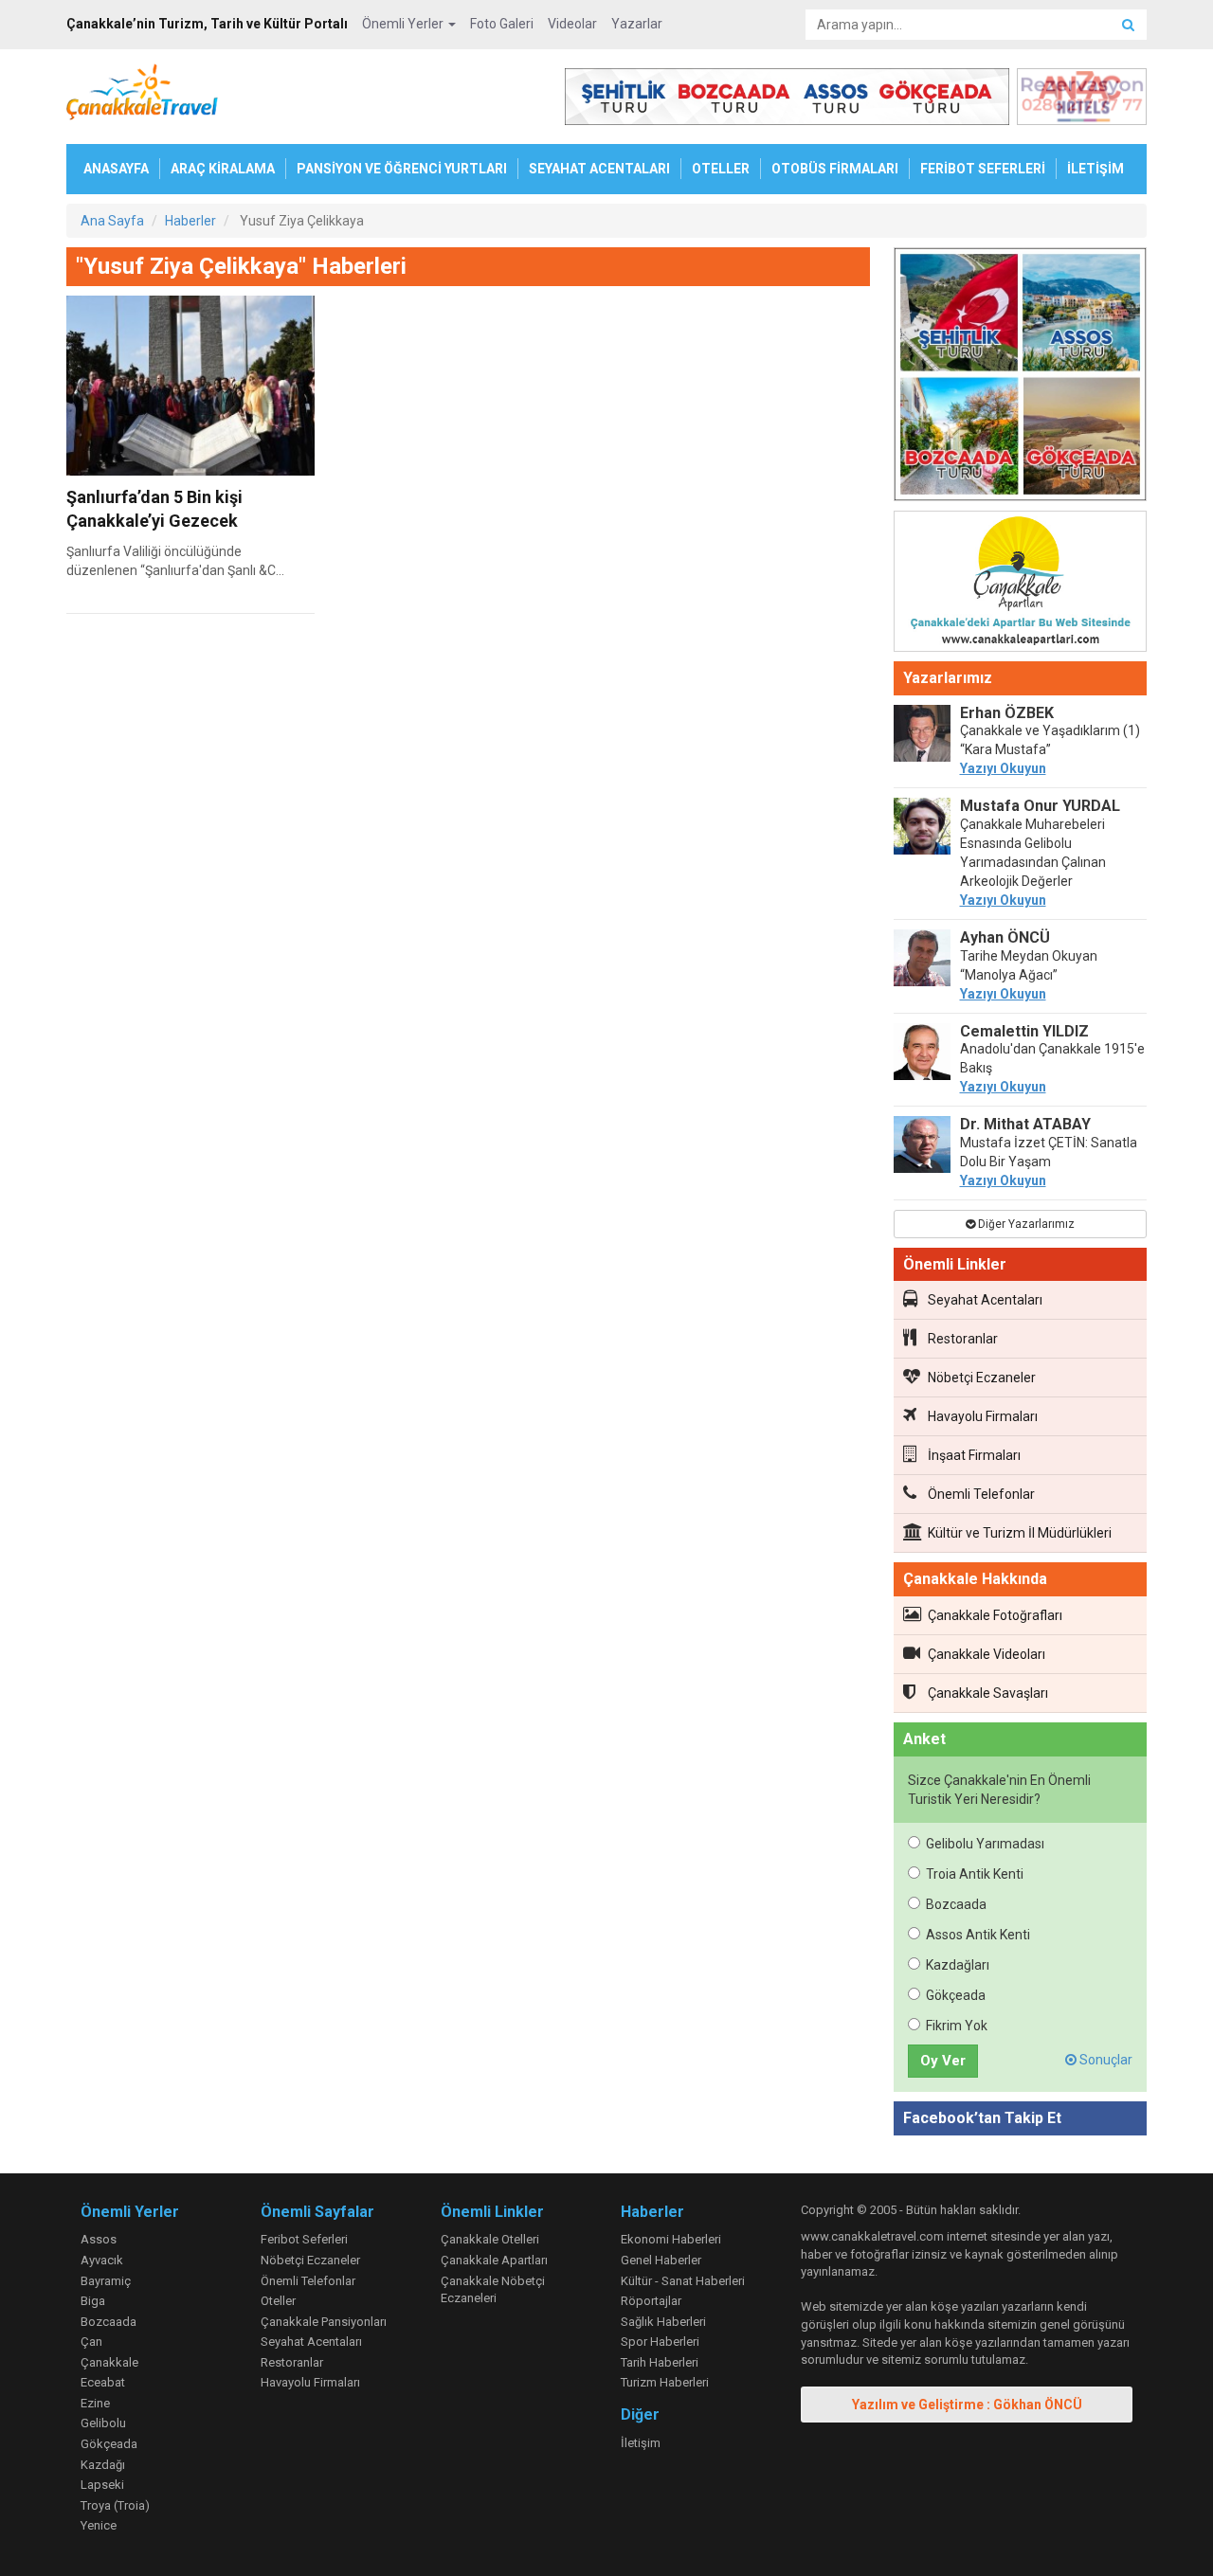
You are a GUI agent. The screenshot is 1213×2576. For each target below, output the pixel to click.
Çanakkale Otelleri (490, 2239)
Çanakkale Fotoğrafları (995, 1615)
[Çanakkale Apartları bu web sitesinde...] (1021, 585)
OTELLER (721, 169)
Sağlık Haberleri (663, 2322)
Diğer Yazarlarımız (1025, 1224)
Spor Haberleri (660, 2342)
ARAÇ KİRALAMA (223, 169)
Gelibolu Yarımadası (985, 1844)
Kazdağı (103, 2465)
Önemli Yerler (404, 24)
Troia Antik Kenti (975, 1874)
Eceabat (103, 2382)
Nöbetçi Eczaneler (982, 1378)
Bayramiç (106, 2281)
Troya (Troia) (115, 2505)
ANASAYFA (116, 169)
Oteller (278, 2301)
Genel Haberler (661, 2260)
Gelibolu (103, 2423)
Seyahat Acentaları (985, 1300)
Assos (99, 2239)
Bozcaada (956, 1904)
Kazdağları (958, 1965)
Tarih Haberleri (660, 2362)
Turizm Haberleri (665, 2382)
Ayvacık (102, 2260)
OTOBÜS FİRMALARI (835, 169)
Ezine (95, 2403)
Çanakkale (109, 2362)
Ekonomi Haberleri (671, 2239)
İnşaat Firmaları (974, 1455)
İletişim (641, 2443)
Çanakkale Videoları (987, 1654)
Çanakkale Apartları (494, 2260)
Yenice (99, 2525)
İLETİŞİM (1095, 169)
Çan (91, 2342)
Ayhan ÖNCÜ (1005, 937)
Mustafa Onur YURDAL (1040, 806)
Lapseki (102, 2485)
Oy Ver (943, 2061)
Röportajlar (651, 2301)
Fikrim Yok (957, 2026)
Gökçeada (956, 1995)
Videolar (572, 24)
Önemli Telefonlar (981, 1494)
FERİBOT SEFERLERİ (983, 169)
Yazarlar (637, 24)
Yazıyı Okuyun (1003, 768)
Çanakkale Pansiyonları (324, 2322)
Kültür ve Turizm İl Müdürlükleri (1020, 1533)
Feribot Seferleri (304, 2239)
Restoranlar (963, 1339)
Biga (93, 2301)
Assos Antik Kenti (978, 1935)
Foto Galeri (502, 24)
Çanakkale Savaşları (988, 1693)
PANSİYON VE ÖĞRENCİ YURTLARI (402, 169)
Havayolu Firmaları (983, 1416)
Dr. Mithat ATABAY (1025, 1124)
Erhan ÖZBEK (1007, 713)
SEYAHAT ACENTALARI (599, 169)
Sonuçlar (1104, 2060)
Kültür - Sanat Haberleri (683, 2281)
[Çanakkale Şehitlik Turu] (1021, 378)
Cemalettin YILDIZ (1024, 1031)
